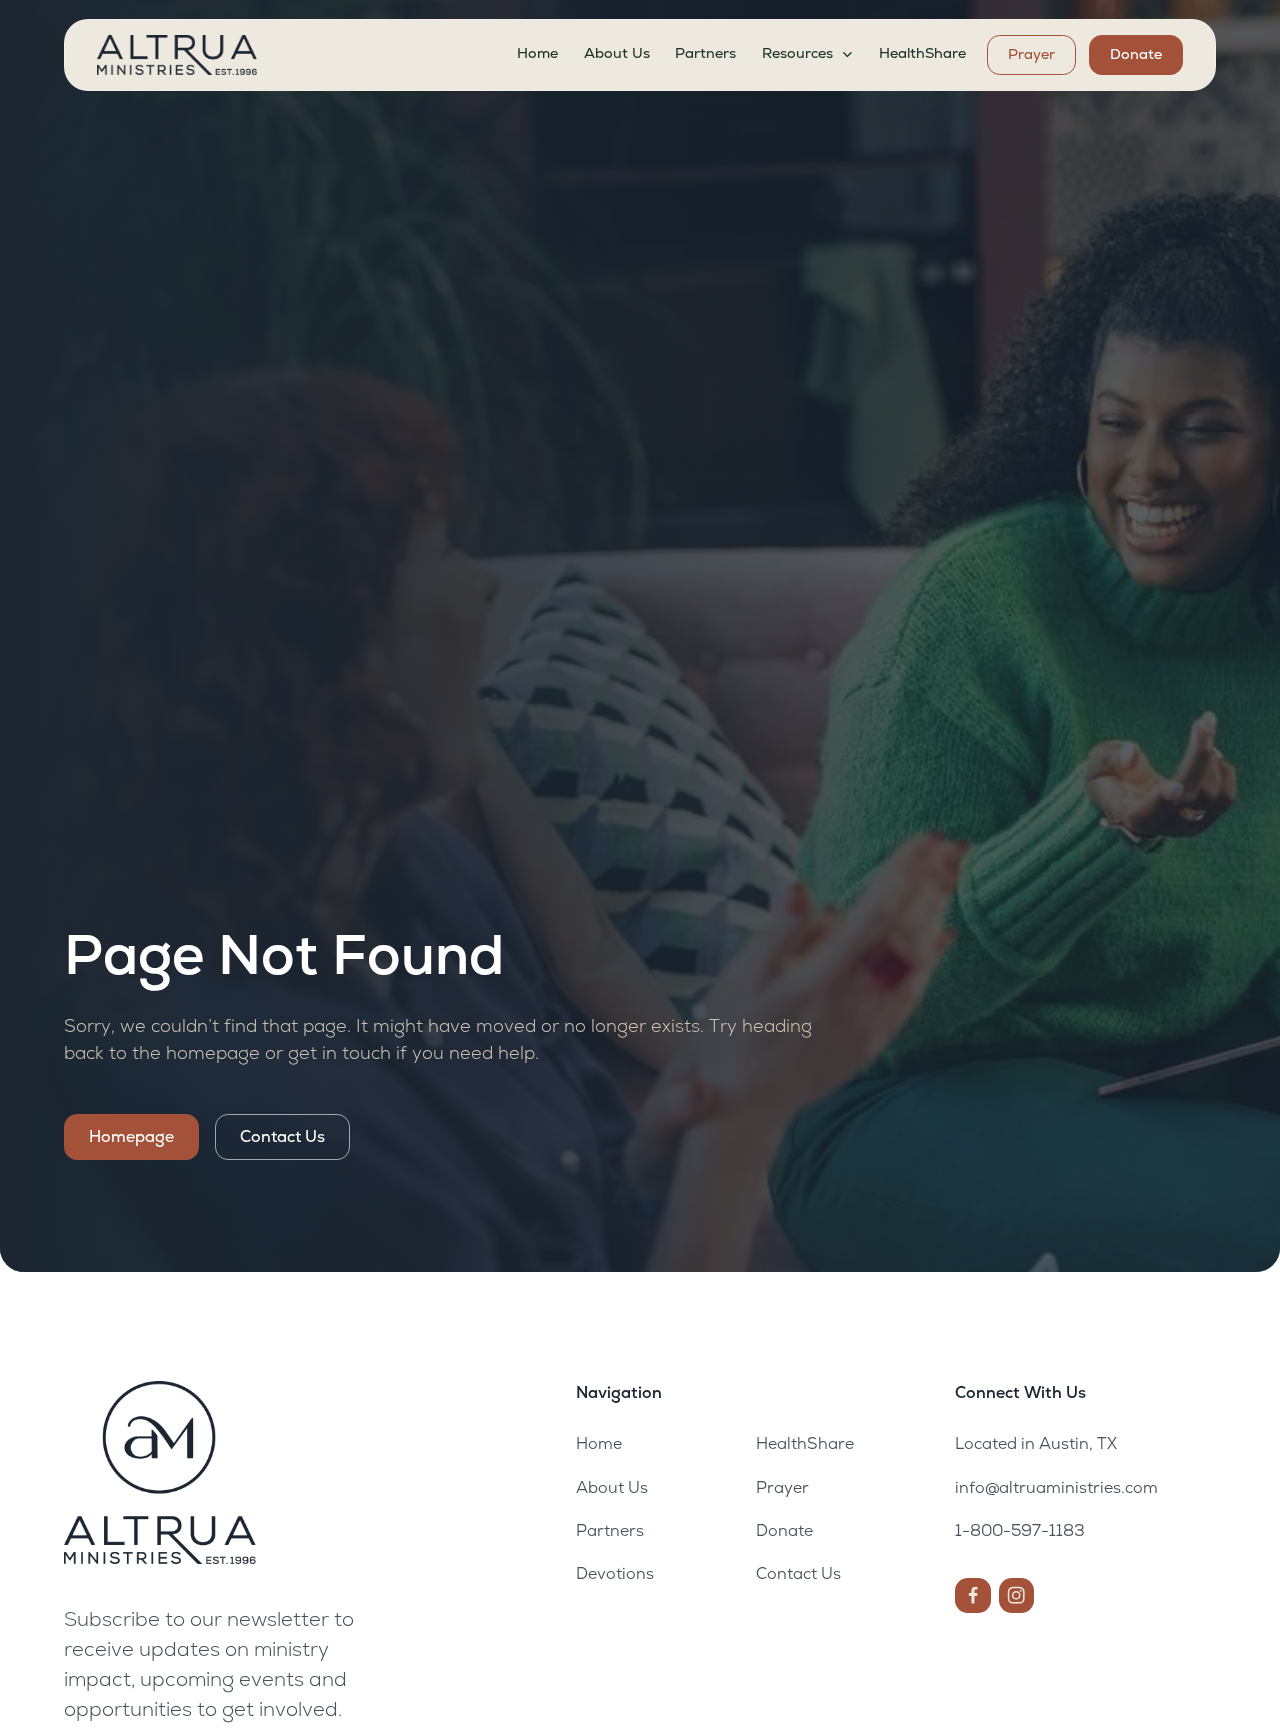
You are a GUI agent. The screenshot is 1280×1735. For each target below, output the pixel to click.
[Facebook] (972, 1595)
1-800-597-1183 (1020, 1530)
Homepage (131, 1136)
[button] (807, 54)
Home (537, 53)
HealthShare (922, 53)
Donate (1136, 54)
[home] (177, 55)
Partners (705, 53)
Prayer (1031, 54)
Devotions (615, 1573)
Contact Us (282, 1136)
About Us (617, 53)
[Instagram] (1016, 1595)
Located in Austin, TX (1036, 1443)
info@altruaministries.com (1056, 1487)
